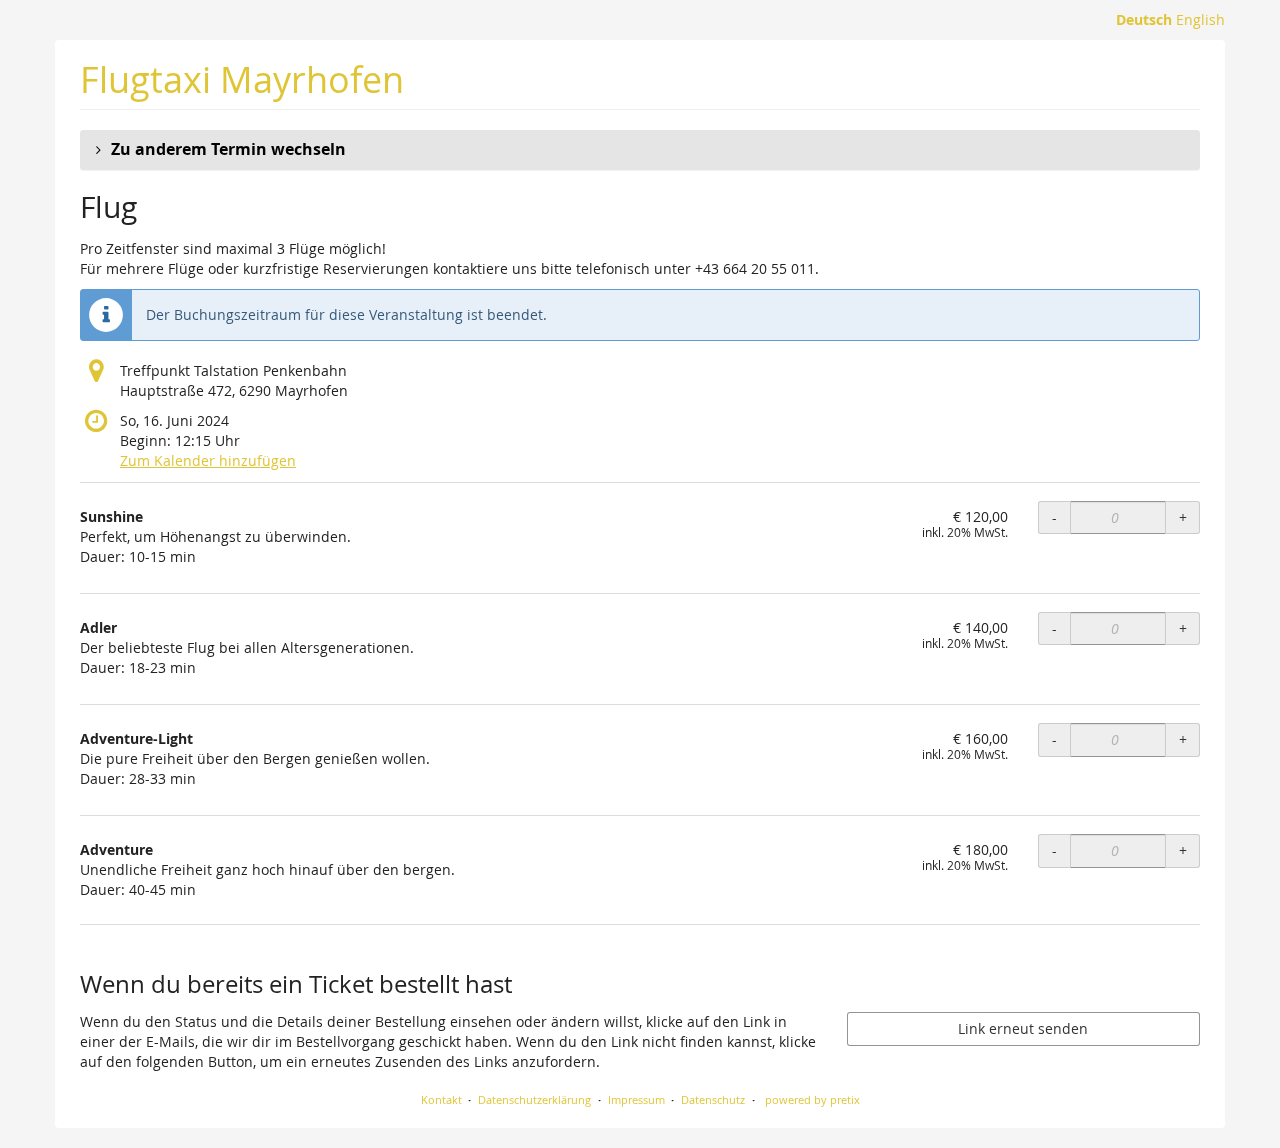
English (1200, 19)
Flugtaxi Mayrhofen (242, 79)
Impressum (636, 1099)
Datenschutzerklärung (534, 1099)
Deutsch (1144, 19)
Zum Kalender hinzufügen (208, 460)
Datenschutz (713, 1099)
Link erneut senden (1023, 1028)
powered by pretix (812, 1099)
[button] (640, 150)
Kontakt (441, 1099)
